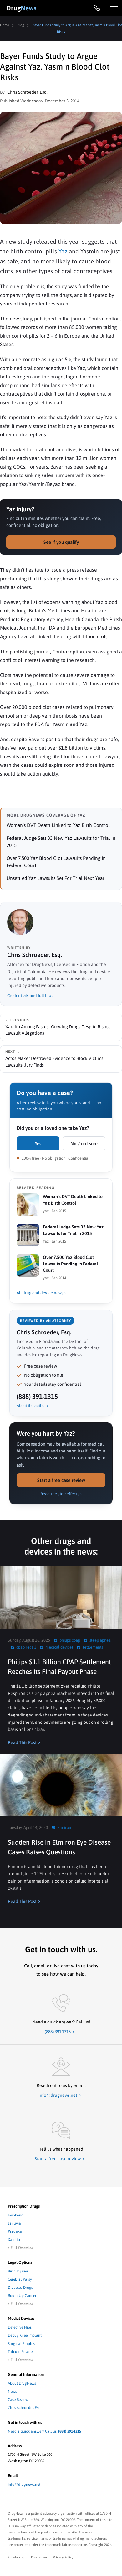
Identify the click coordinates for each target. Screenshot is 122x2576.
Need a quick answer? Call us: (44, 2431)
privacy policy (63, 2557)
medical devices (59, 1647)
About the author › (32, 1406)
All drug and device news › (41, 1293)
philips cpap (70, 1640)
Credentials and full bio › (30, 995)
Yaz (63, 251)
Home (5, 25)
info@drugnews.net (24, 2485)
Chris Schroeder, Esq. (27, 92)
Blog (21, 25)
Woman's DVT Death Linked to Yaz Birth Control (58, 825)
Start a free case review (61, 1480)
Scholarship (17, 2557)
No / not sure (84, 1143)
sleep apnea (100, 1640)
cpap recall (26, 1647)
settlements (93, 1647)
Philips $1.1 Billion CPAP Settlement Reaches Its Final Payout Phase (59, 1667)
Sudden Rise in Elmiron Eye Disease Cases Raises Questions (59, 1847)
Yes (38, 1143)
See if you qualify (61, 542)
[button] (114, 8)
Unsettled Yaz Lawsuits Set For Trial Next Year (56, 878)
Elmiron (64, 1828)
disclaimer (39, 2557)
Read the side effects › (61, 1494)
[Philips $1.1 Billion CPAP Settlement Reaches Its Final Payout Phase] (61, 1598)
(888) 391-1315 (37, 1396)
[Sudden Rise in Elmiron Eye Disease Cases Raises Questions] (61, 1785)
